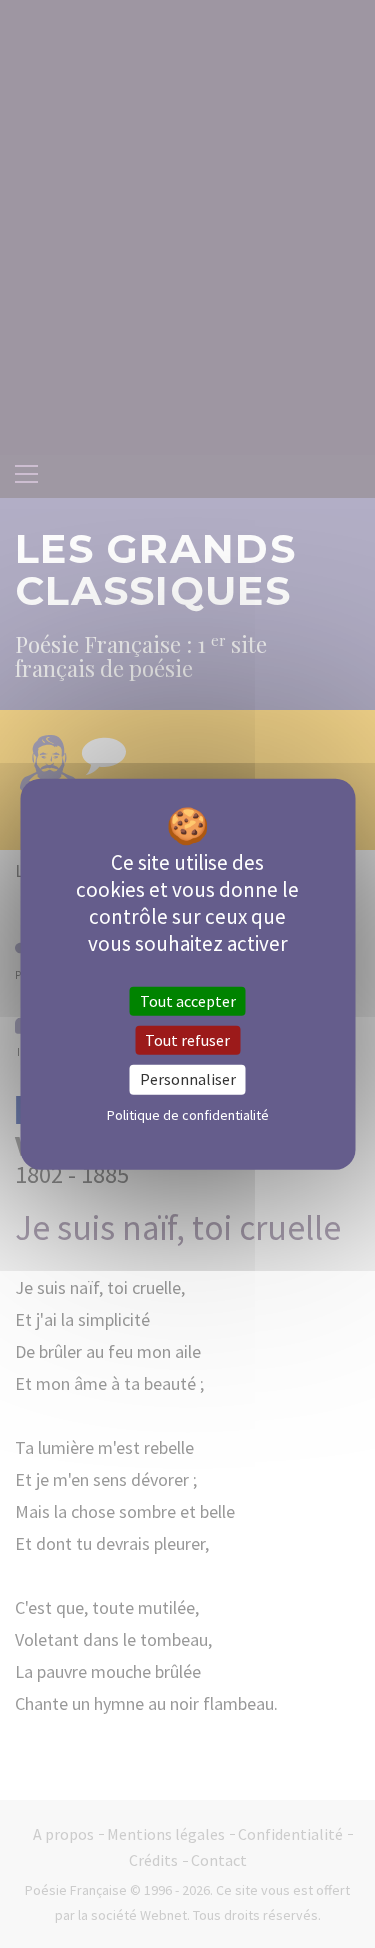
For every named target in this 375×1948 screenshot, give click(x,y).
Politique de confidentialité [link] (188, 1114)
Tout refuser (187, 1040)
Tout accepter (188, 1001)
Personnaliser (188, 1079)
